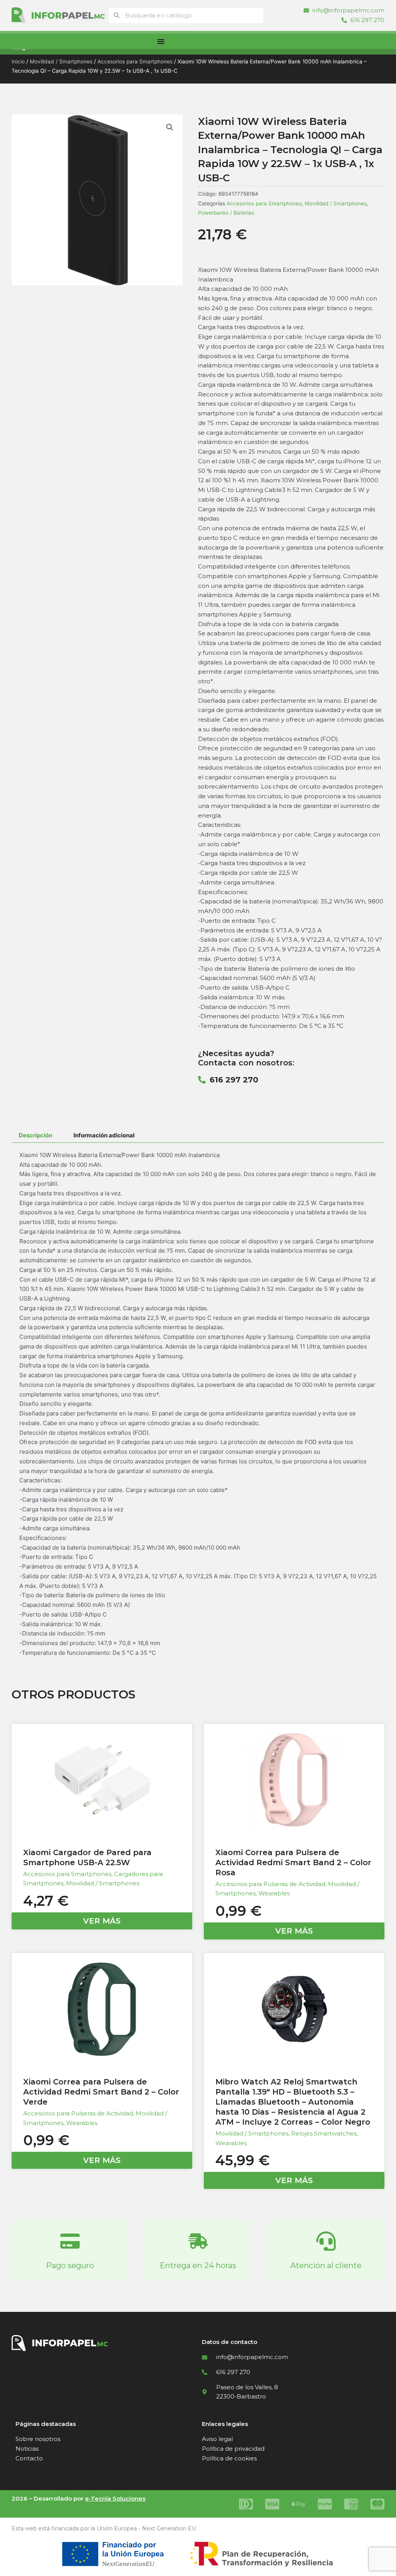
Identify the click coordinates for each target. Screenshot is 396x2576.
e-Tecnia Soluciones (115, 2498)
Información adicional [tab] (104, 1135)
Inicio (18, 61)
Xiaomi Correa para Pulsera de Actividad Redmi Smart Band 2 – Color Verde (101, 2092)
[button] (170, 127)
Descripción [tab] (35, 1135)
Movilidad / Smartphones (61, 61)
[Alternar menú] (161, 41)
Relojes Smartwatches (324, 2133)
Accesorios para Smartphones (135, 61)
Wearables (274, 1893)
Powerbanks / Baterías (226, 213)
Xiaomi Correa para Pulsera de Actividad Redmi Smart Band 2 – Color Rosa (293, 1862)
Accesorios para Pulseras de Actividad (270, 1884)
